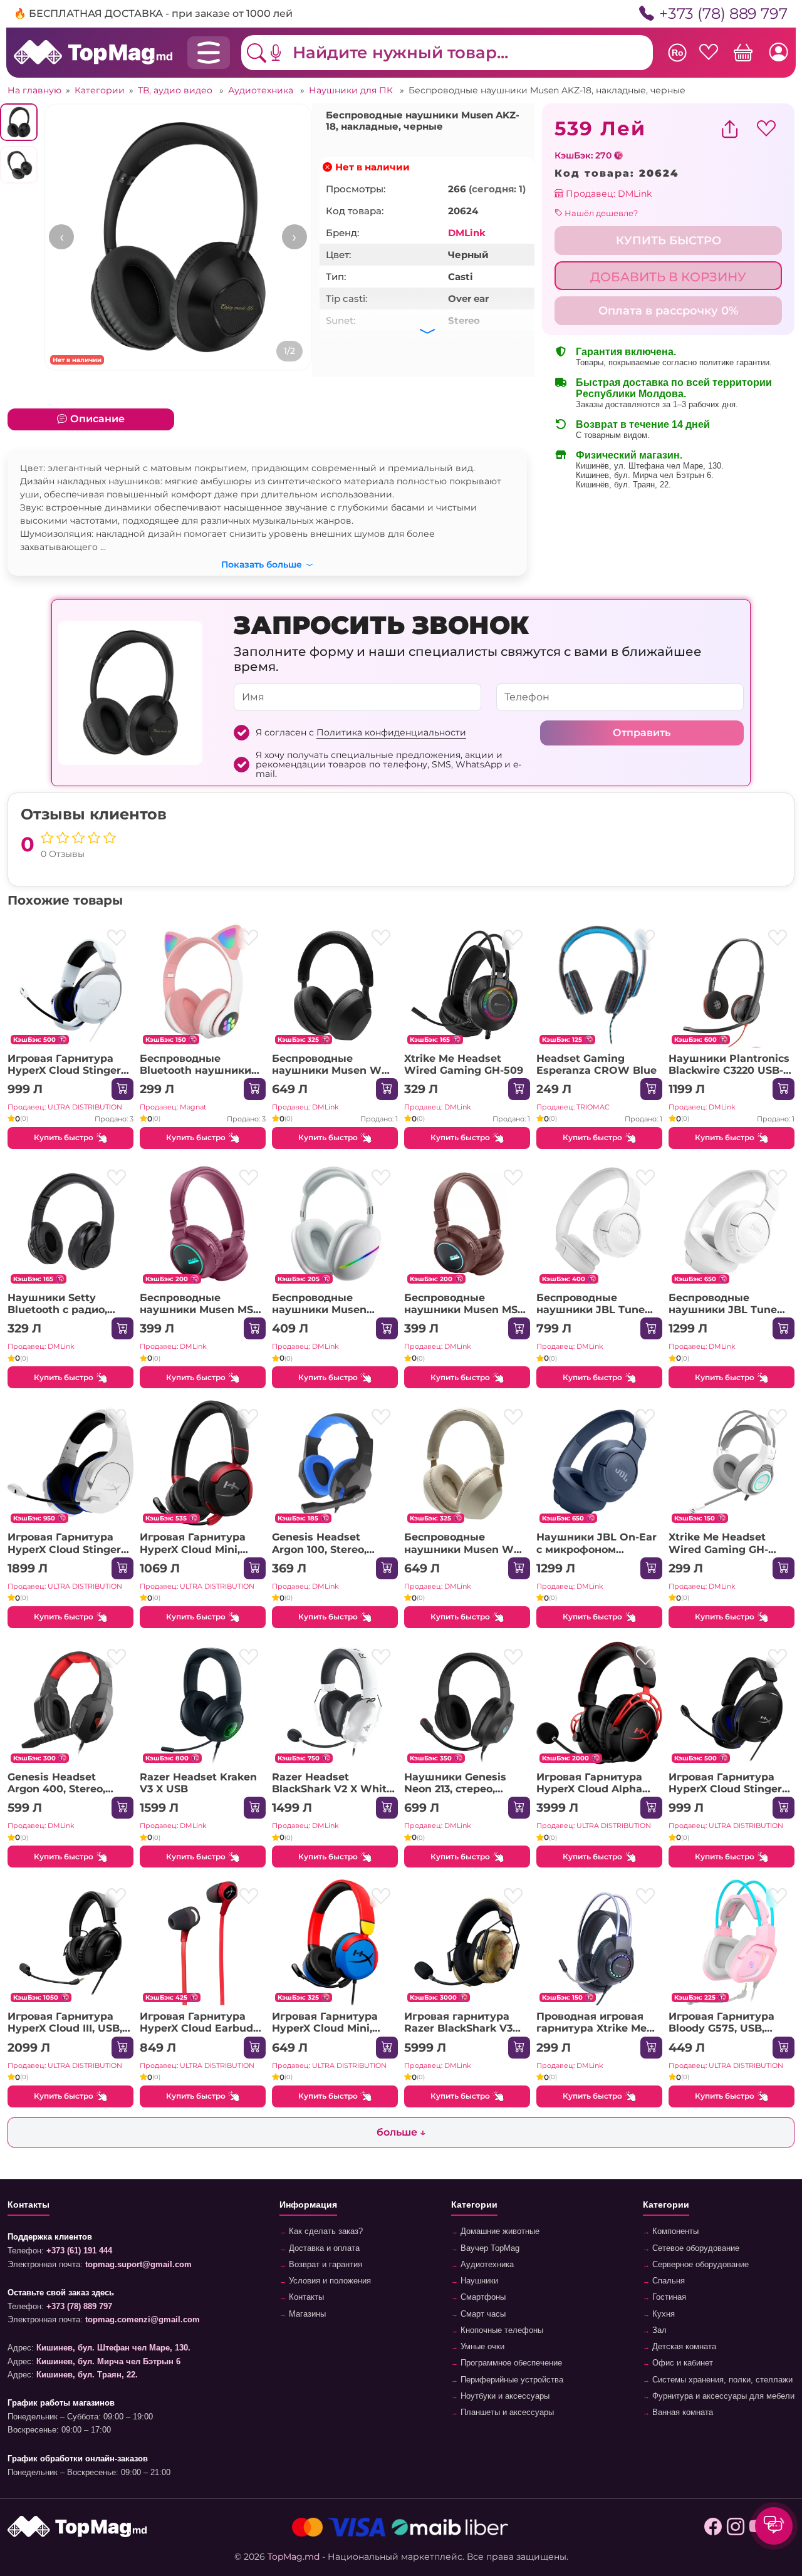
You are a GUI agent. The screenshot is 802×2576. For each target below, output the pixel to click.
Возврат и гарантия (324, 2265)
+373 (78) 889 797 (723, 13)
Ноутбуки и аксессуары (504, 2396)
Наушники (478, 2281)
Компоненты (674, 2231)
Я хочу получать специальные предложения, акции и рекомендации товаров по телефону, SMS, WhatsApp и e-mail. (388, 765)
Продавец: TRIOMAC (573, 1107)
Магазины (306, 2314)
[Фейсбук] (713, 2527)
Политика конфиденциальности (391, 732)
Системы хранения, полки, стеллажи (721, 2380)
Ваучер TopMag (489, 2248)
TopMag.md (294, 2557)
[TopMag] (93, 52)
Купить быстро (64, 1137)
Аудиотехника (262, 90)
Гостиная (668, 2297)
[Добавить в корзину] (122, 1089)
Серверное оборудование (699, 2265)
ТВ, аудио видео (176, 90)
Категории (100, 90)
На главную (34, 90)
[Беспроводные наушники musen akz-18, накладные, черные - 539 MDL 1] (178, 237)
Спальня (667, 2281)
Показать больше (262, 563)
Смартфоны (482, 2297)
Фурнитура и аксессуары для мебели (722, 2396)
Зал (658, 2330)
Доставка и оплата (323, 2248)
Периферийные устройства (511, 2380)
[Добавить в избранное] (116, 939)
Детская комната (683, 2347)
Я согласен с (361, 733)
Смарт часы (482, 2314)
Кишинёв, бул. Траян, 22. (623, 485)
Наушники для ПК (352, 90)
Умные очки (481, 2347)
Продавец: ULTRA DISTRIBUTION (65, 1107)
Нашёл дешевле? (600, 213)
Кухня (662, 2314)
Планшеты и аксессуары (506, 2412)
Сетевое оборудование (695, 2248)
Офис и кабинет (681, 2363)
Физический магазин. (629, 455)
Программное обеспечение (510, 2363)
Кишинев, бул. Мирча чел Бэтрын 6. (645, 475)
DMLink (467, 233)
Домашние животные (499, 2231)
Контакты (305, 2297)
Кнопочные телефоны (501, 2330)
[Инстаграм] (736, 2527)
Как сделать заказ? (325, 2231)
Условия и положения (329, 2281)
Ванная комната (681, 2412)
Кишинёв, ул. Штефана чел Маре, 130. (650, 466)
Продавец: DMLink (607, 194)
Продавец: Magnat (173, 1107)
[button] (285, 53)
